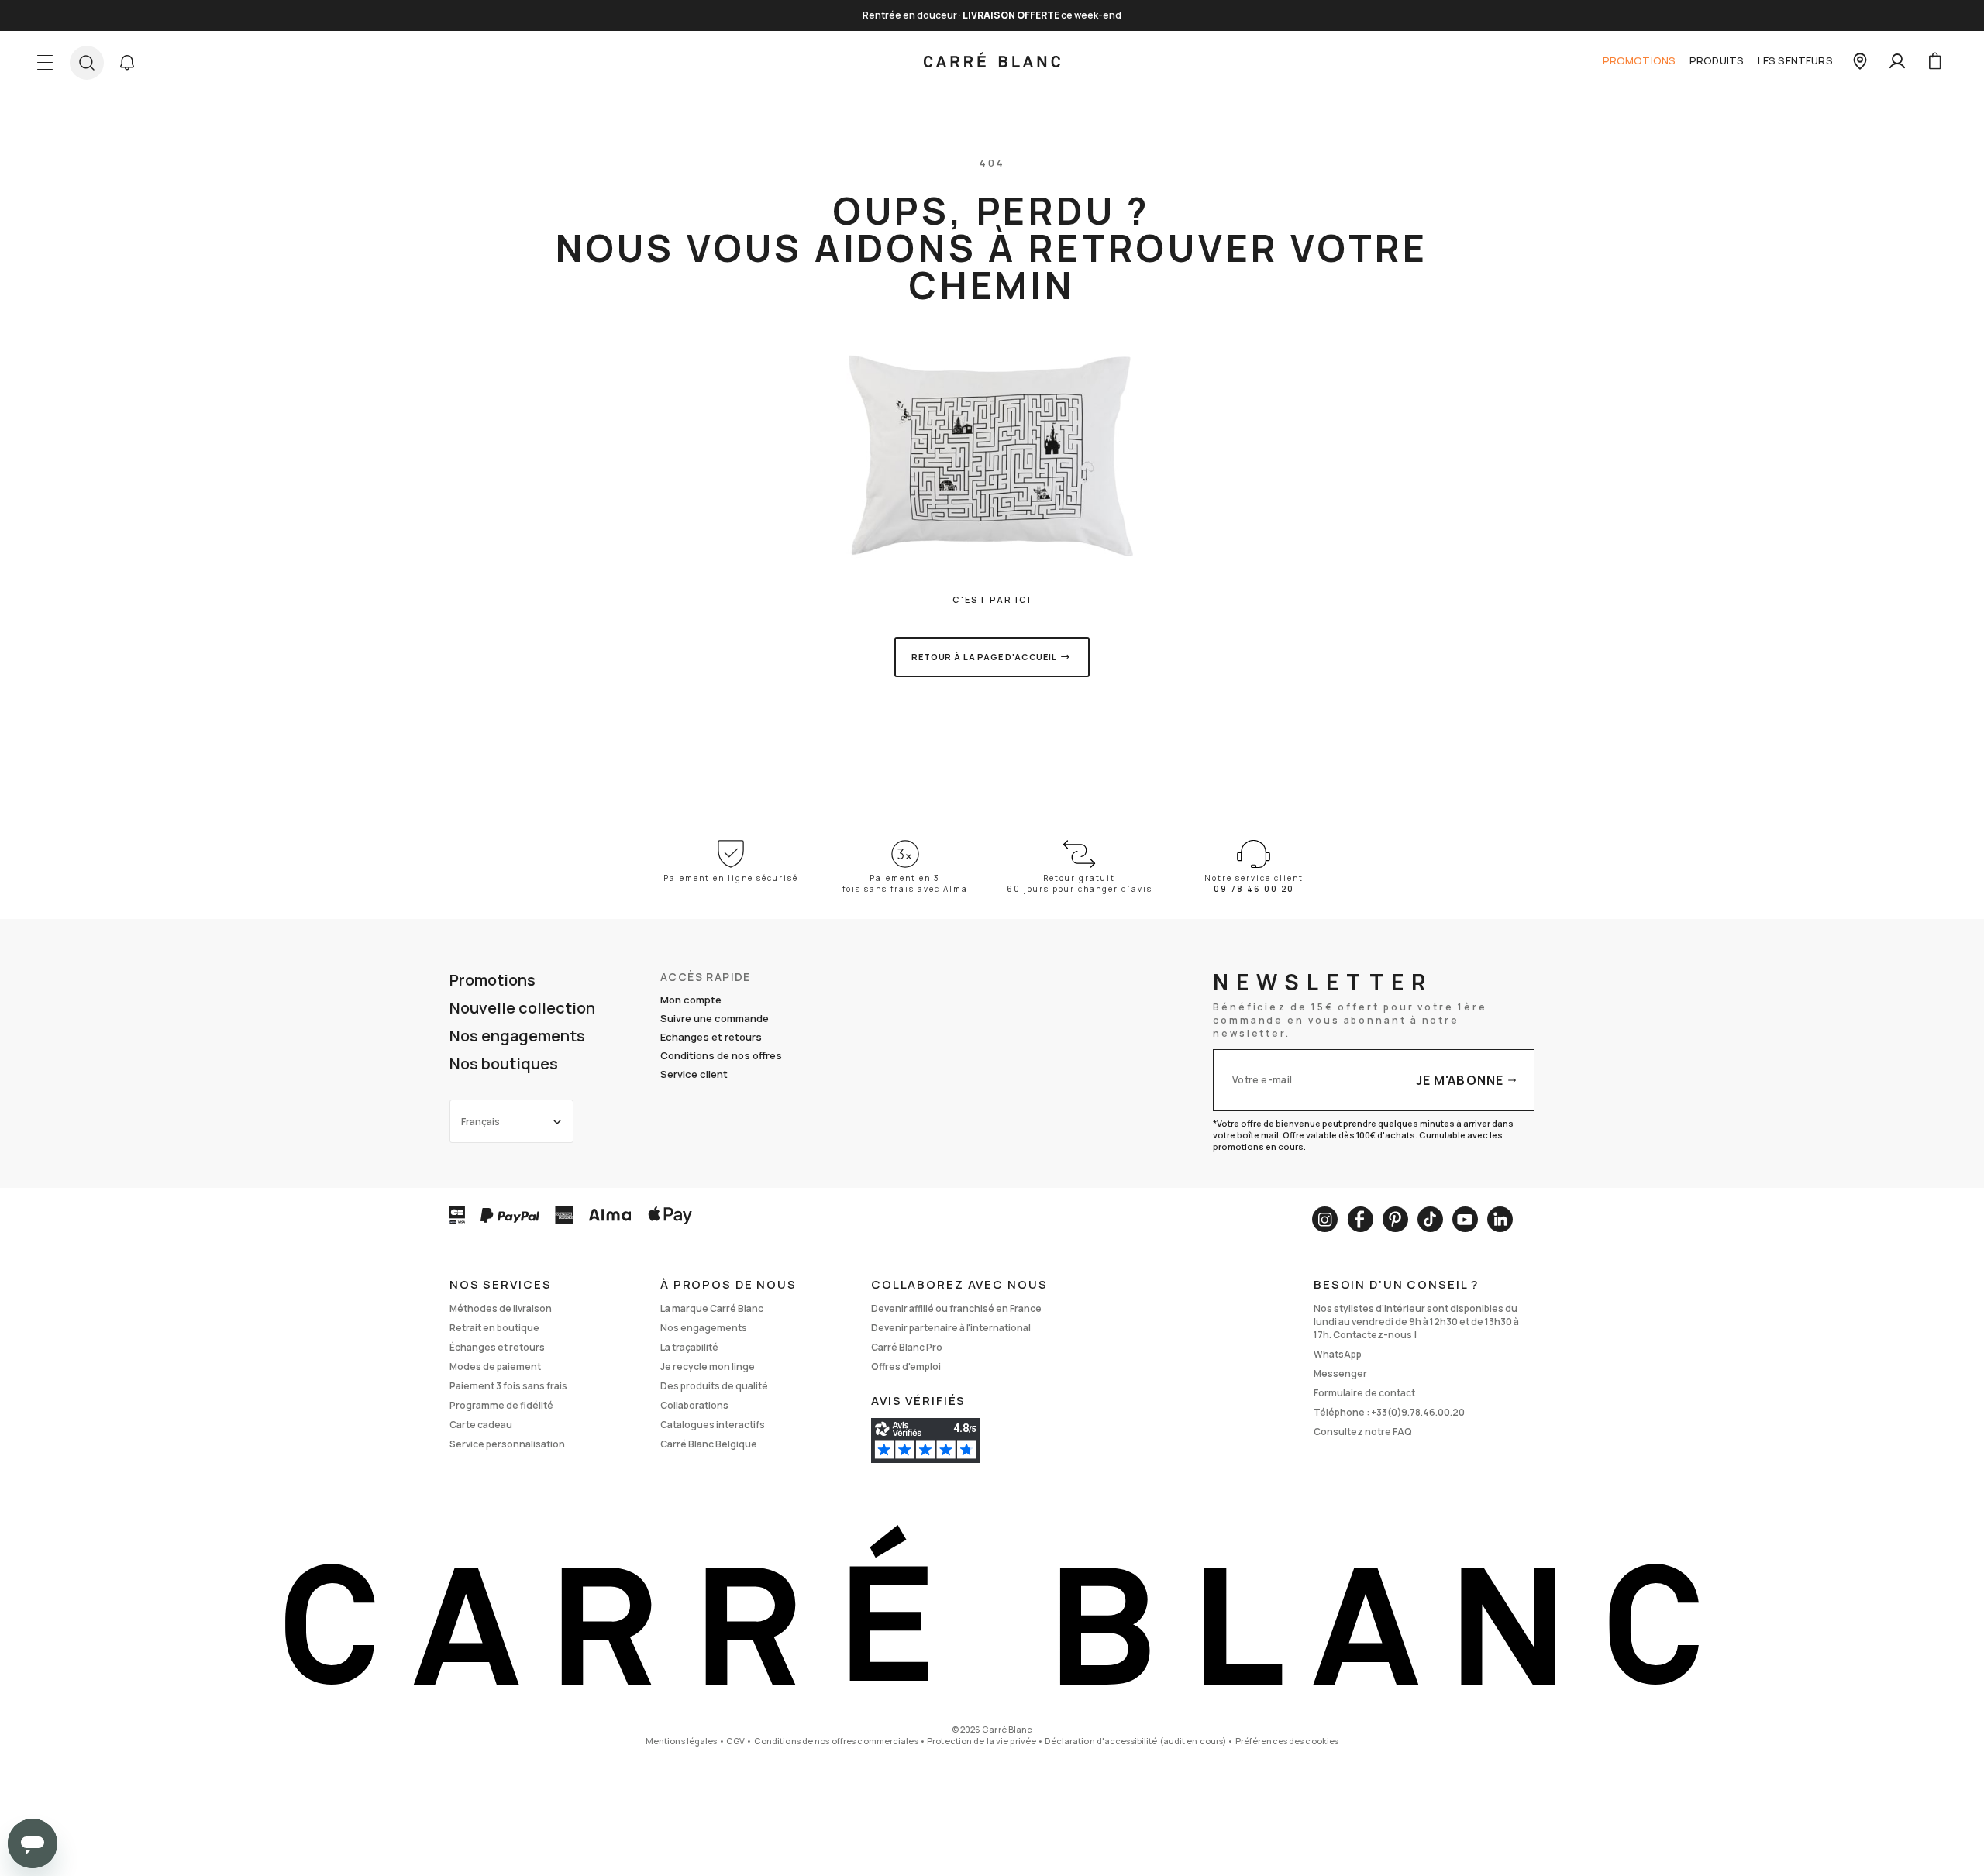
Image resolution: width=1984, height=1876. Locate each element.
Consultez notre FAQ (1363, 1432)
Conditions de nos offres (721, 1055)
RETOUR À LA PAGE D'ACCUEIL (984, 657)
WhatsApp (1338, 1354)
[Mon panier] (1934, 61)
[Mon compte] (1897, 61)
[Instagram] (1325, 1219)
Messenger (1340, 1373)
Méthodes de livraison (501, 1308)
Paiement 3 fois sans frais (508, 1386)
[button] (127, 63)
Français (480, 1122)
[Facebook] (1360, 1219)
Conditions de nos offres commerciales (836, 1741)
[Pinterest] (1395, 1219)
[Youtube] (1465, 1219)
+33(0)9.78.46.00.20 (1418, 1412)
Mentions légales (682, 1741)
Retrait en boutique (494, 1328)
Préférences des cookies (1287, 1741)
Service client (694, 1074)
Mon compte (691, 1000)
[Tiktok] (1430, 1219)
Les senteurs (1795, 60)
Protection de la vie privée (982, 1741)
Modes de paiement (495, 1367)
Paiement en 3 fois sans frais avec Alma (905, 883)
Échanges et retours (497, 1347)
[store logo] (992, 61)
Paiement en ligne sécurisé (731, 878)
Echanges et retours (711, 1037)
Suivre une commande (715, 1018)
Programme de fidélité (501, 1405)
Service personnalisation (507, 1444)
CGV (735, 1741)
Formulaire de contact (1364, 1393)
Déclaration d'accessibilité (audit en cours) (1135, 1741)
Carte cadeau (481, 1425)
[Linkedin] (1500, 1219)
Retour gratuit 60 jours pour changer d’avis (1080, 883)
